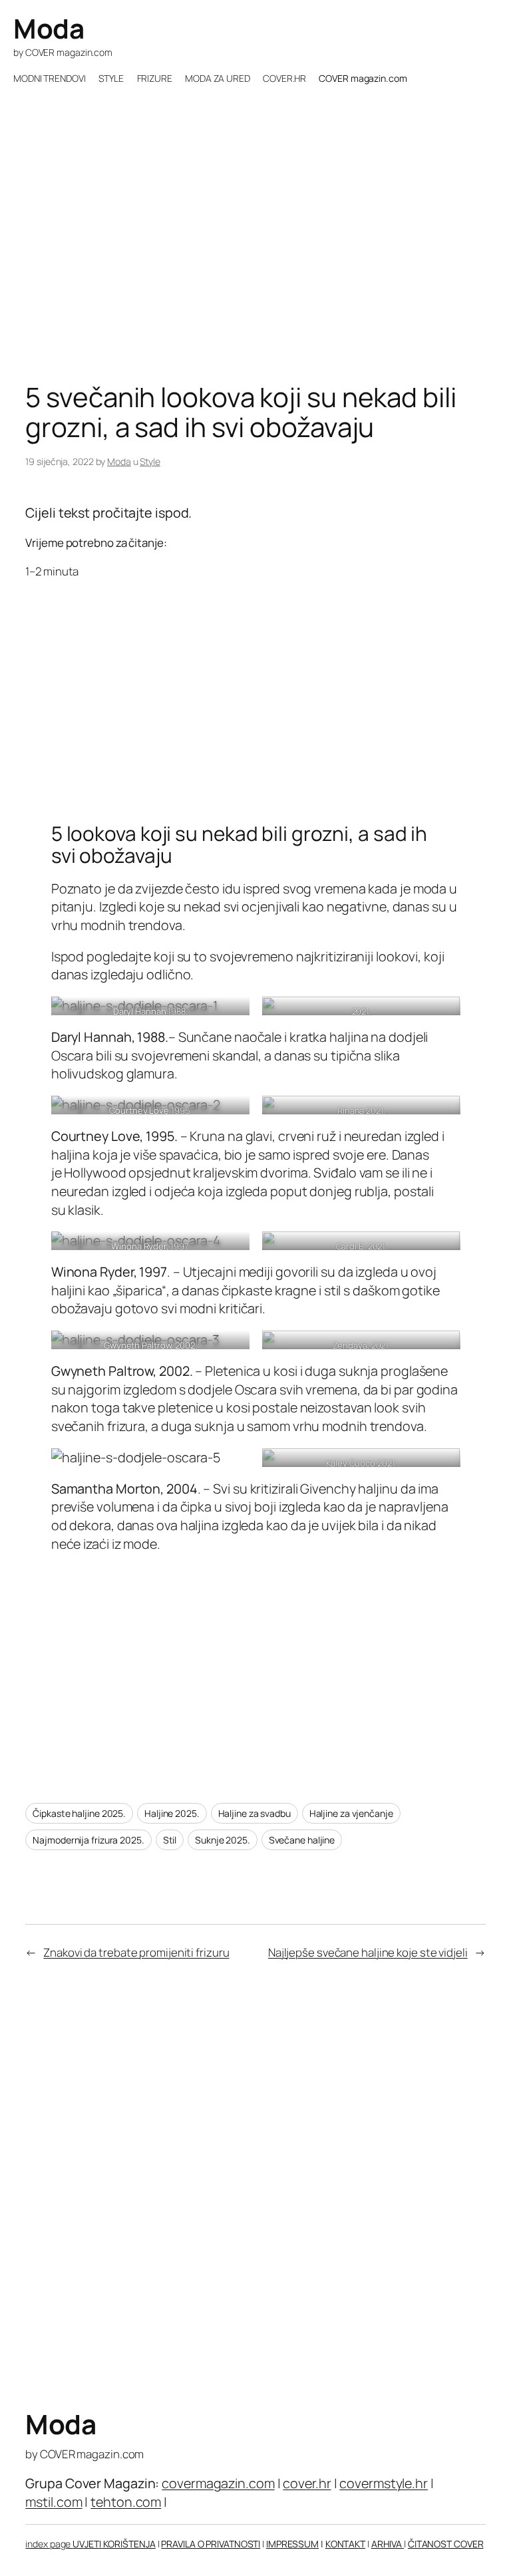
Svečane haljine (302, 1840)
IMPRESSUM (292, 2544)
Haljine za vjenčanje (351, 1813)
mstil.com (54, 2502)
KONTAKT (345, 2544)
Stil (170, 1840)
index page (49, 2544)
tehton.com (126, 2502)
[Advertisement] (255, 275)
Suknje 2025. (223, 1840)
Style (150, 461)
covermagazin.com (218, 2483)
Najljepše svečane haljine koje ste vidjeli (368, 1952)
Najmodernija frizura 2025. (88, 1840)
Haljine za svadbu (255, 1813)
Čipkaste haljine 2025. (79, 1813)
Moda (49, 28)
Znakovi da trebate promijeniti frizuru (136, 1952)
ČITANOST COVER (446, 2544)
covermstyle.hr (384, 2483)
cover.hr (307, 2483)
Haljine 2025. (172, 1813)
